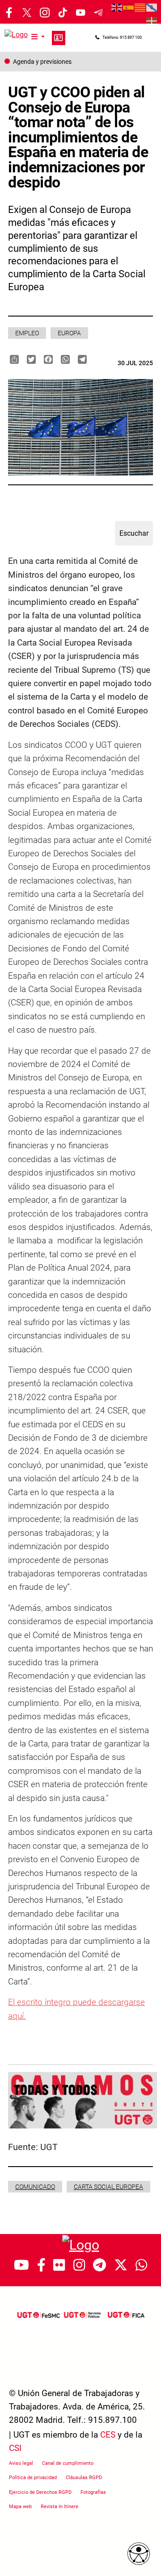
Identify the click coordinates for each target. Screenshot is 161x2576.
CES (108, 2435)
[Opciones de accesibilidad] (139, 2554)
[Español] (129, 7)
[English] (117, 7)
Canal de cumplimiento (68, 2463)
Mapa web (20, 2507)
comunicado (35, 2187)
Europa (69, 333)
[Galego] (152, 7)
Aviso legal (21, 2463)
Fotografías (93, 2492)
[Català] (140, 7)
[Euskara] (152, 20)
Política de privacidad (33, 2478)
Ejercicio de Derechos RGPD (40, 2492)
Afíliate (59, 38)
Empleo (27, 333)
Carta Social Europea (108, 2187)
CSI (15, 2448)
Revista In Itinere (59, 2507)
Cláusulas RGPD (84, 2478)
